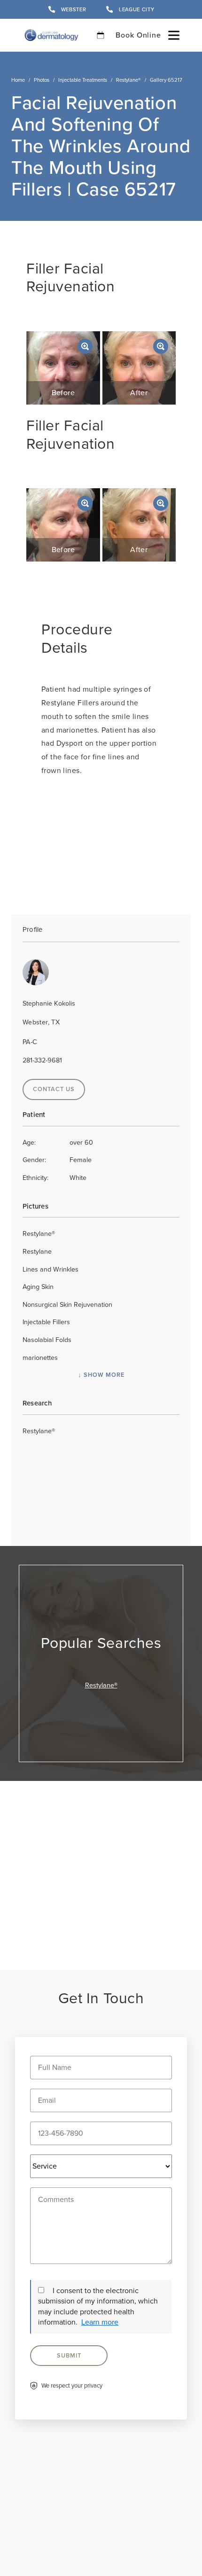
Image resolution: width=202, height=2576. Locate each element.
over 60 (58, 1142)
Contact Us (54, 1089)
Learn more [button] (100, 2322)
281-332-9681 (42, 1060)
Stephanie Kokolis (49, 1003)
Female (57, 1160)
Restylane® (128, 80)
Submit (69, 2355)
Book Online (138, 35)
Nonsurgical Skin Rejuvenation (67, 1304)
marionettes (40, 1358)
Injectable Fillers (46, 1322)
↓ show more (101, 1375)
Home (18, 80)
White (54, 1178)
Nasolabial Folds (47, 1340)
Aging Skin (38, 1287)
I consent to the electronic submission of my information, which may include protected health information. (98, 2306)
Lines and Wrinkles (50, 1269)
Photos (42, 80)
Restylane (37, 1251)
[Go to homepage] (51, 35)
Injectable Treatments (83, 80)
